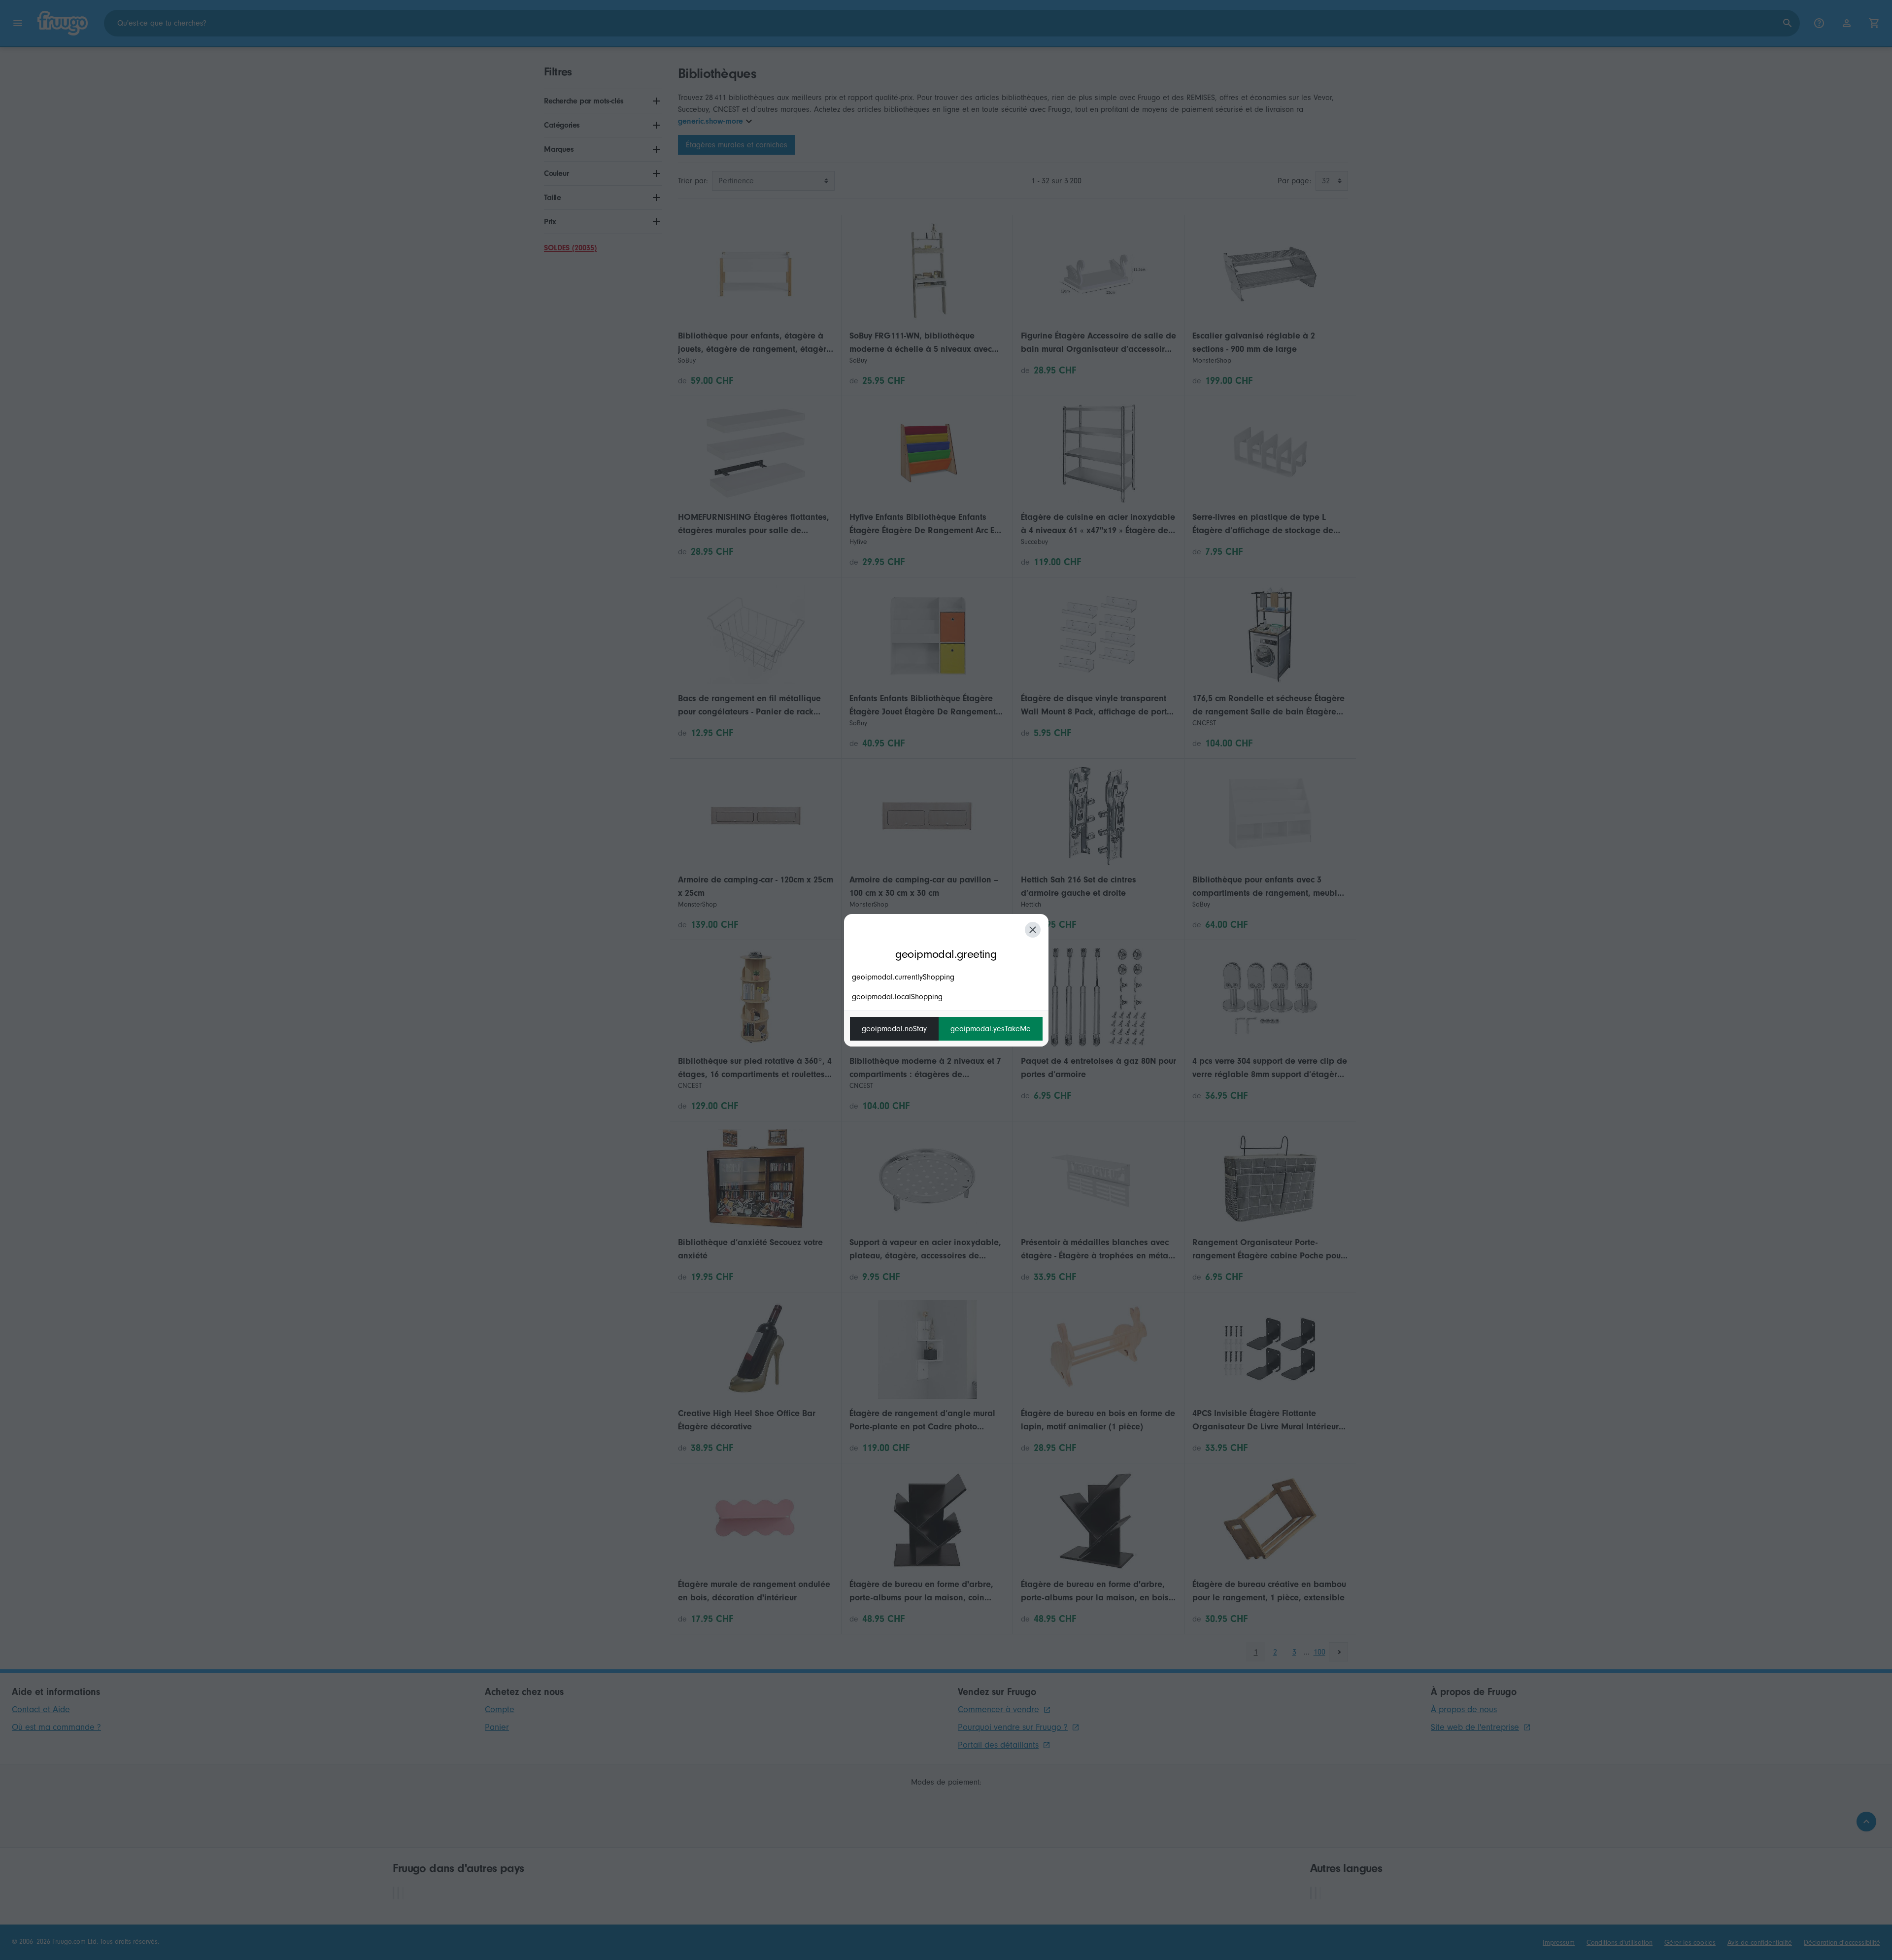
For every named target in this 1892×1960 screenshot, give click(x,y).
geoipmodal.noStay (894, 1029)
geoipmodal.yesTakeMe (991, 1029)
